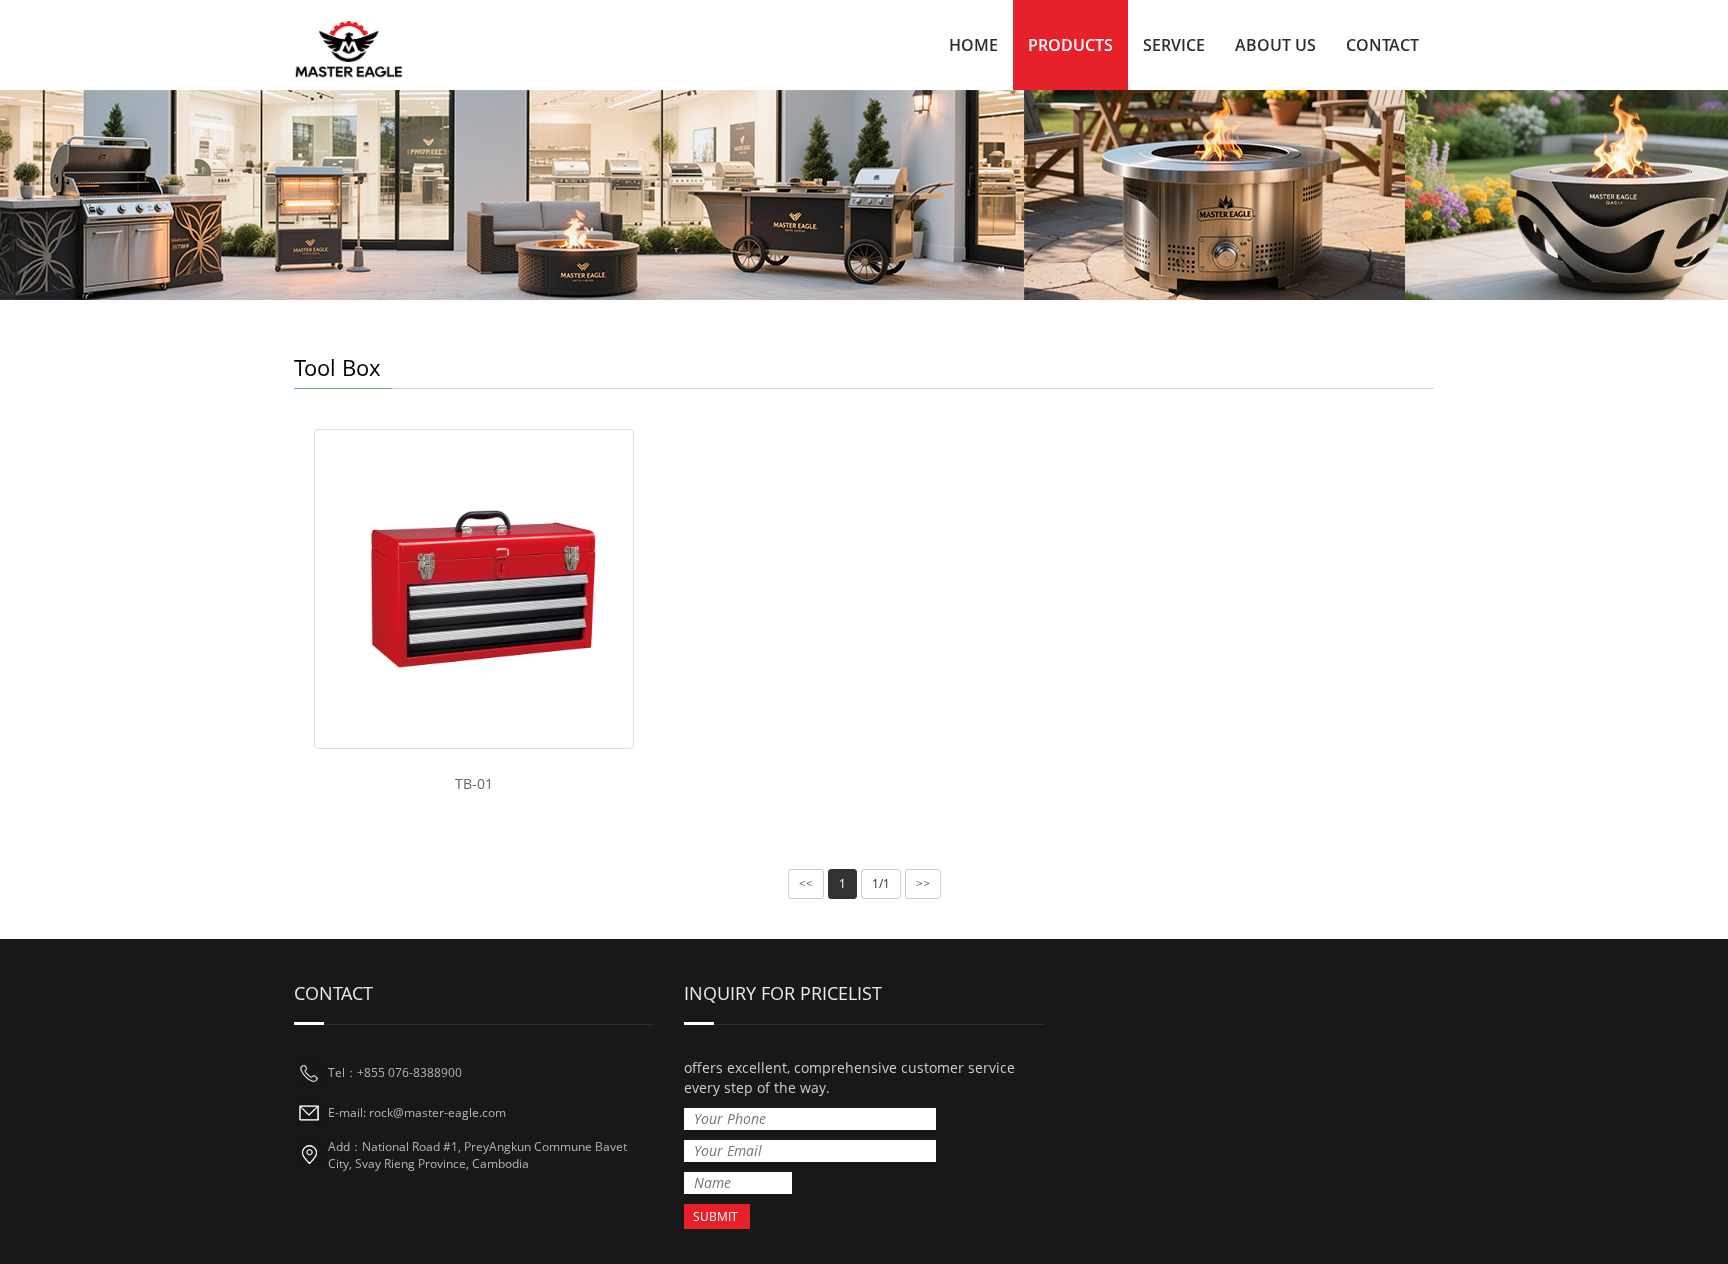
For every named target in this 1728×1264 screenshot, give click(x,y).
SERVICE (1174, 45)
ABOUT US (1275, 45)
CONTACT (1382, 45)
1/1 (881, 883)
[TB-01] (474, 589)
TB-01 (474, 783)
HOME (973, 45)
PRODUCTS (1070, 45)
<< (806, 884)
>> (923, 884)
